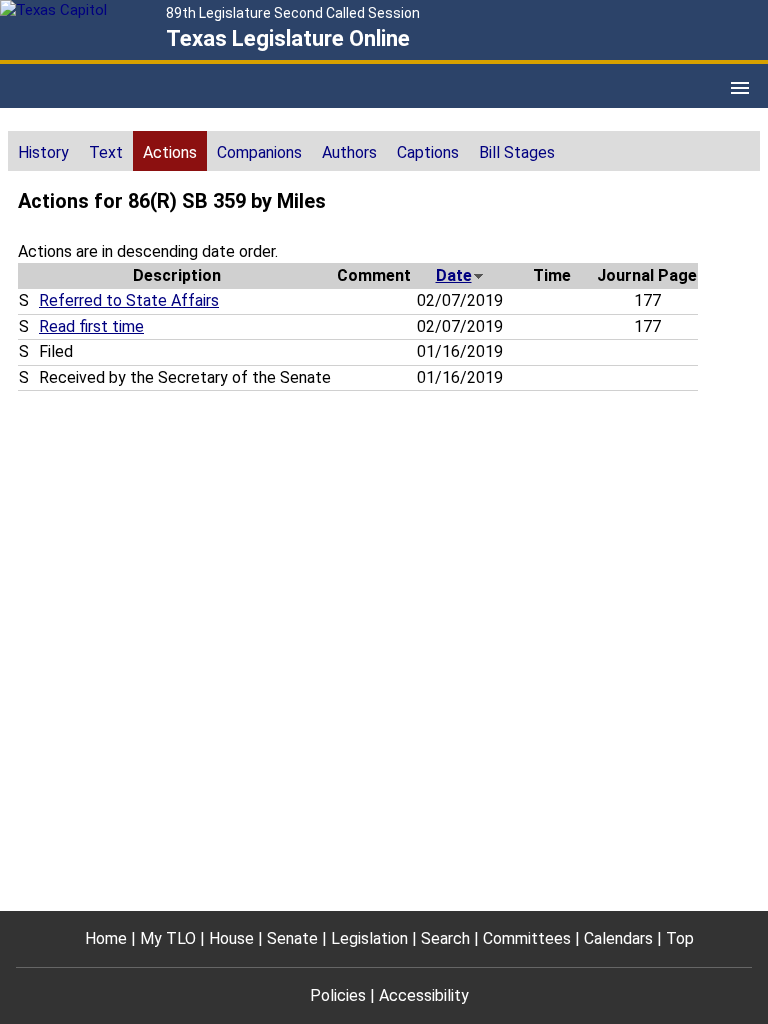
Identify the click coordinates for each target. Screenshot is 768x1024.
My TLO (168, 938)
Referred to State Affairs (129, 300)
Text (106, 152)
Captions (428, 152)
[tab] (43, 151)
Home (106, 938)
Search (445, 938)
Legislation (369, 938)
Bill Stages (517, 152)
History (43, 152)
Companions (259, 152)
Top (680, 938)
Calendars (618, 938)
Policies (338, 995)
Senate (292, 938)
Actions (170, 152)
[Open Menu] (740, 88)
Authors (349, 152)
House (231, 938)
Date (454, 275)
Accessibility (424, 995)
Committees (527, 938)
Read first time (91, 326)
